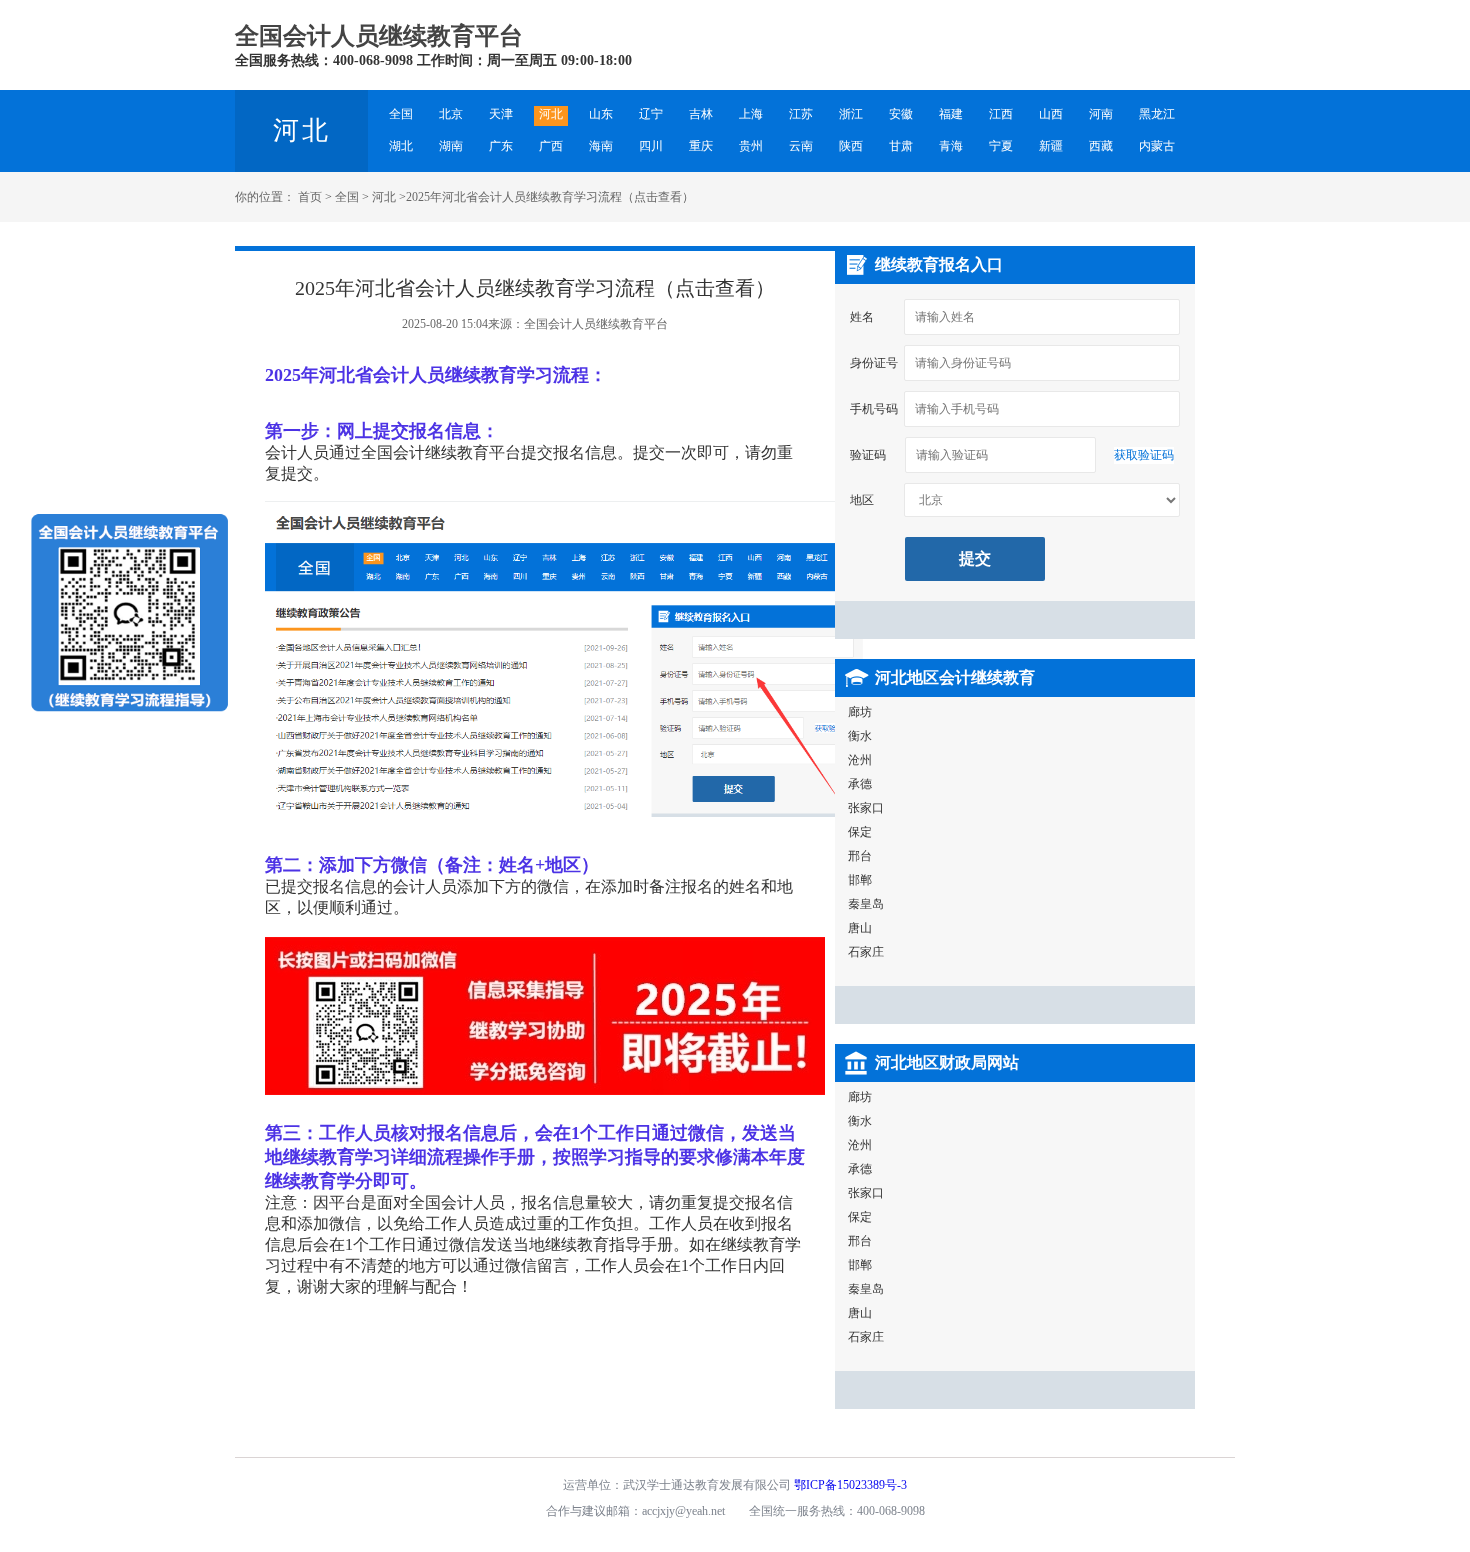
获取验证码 (1144, 455)
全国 (347, 197)
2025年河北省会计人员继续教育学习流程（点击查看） (550, 197)
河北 (384, 197)
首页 (310, 197)
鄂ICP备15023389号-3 (850, 1485)
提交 (975, 558)
